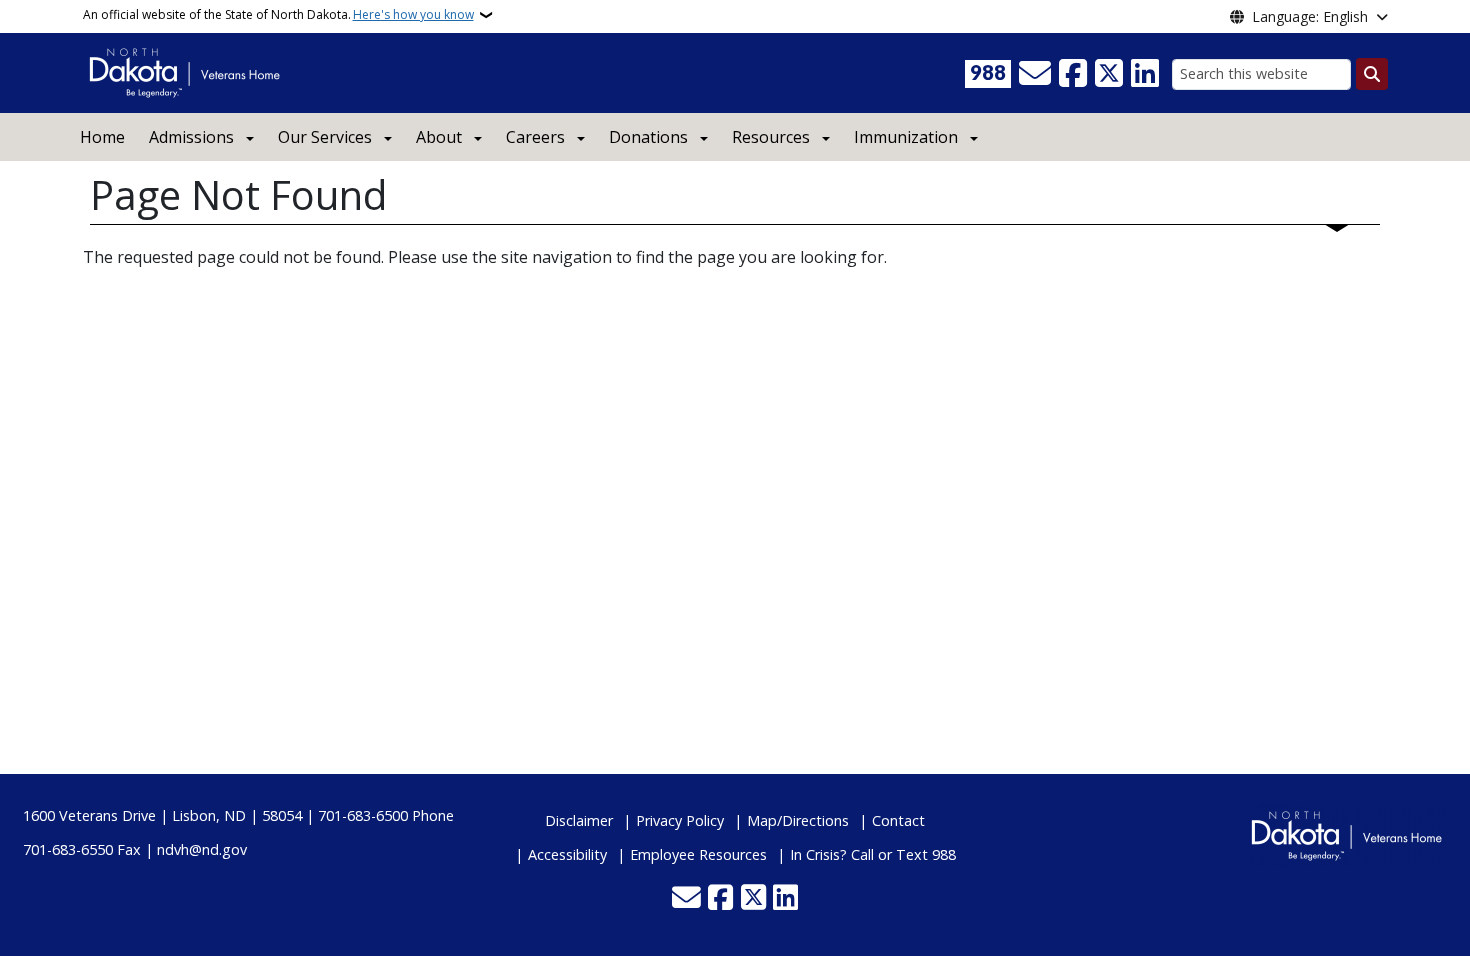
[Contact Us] (1035, 74)
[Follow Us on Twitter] (1109, 74)
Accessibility (567, 854)
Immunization (906, 137)
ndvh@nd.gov (202, 849)
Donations (648, 137)
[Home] (184, 71)
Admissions (191, 137)
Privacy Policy (680, 820)
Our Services (325, 137)
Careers (535, 137)
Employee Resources (698, 854)
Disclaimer (579, 820)
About (439, 137)
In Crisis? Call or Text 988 (873, 854)
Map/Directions (798, 820)
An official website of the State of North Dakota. (278, 14)
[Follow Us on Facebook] (1073, 74)
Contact (898, 820)
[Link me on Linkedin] (1145, 74)
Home (102, 137)
